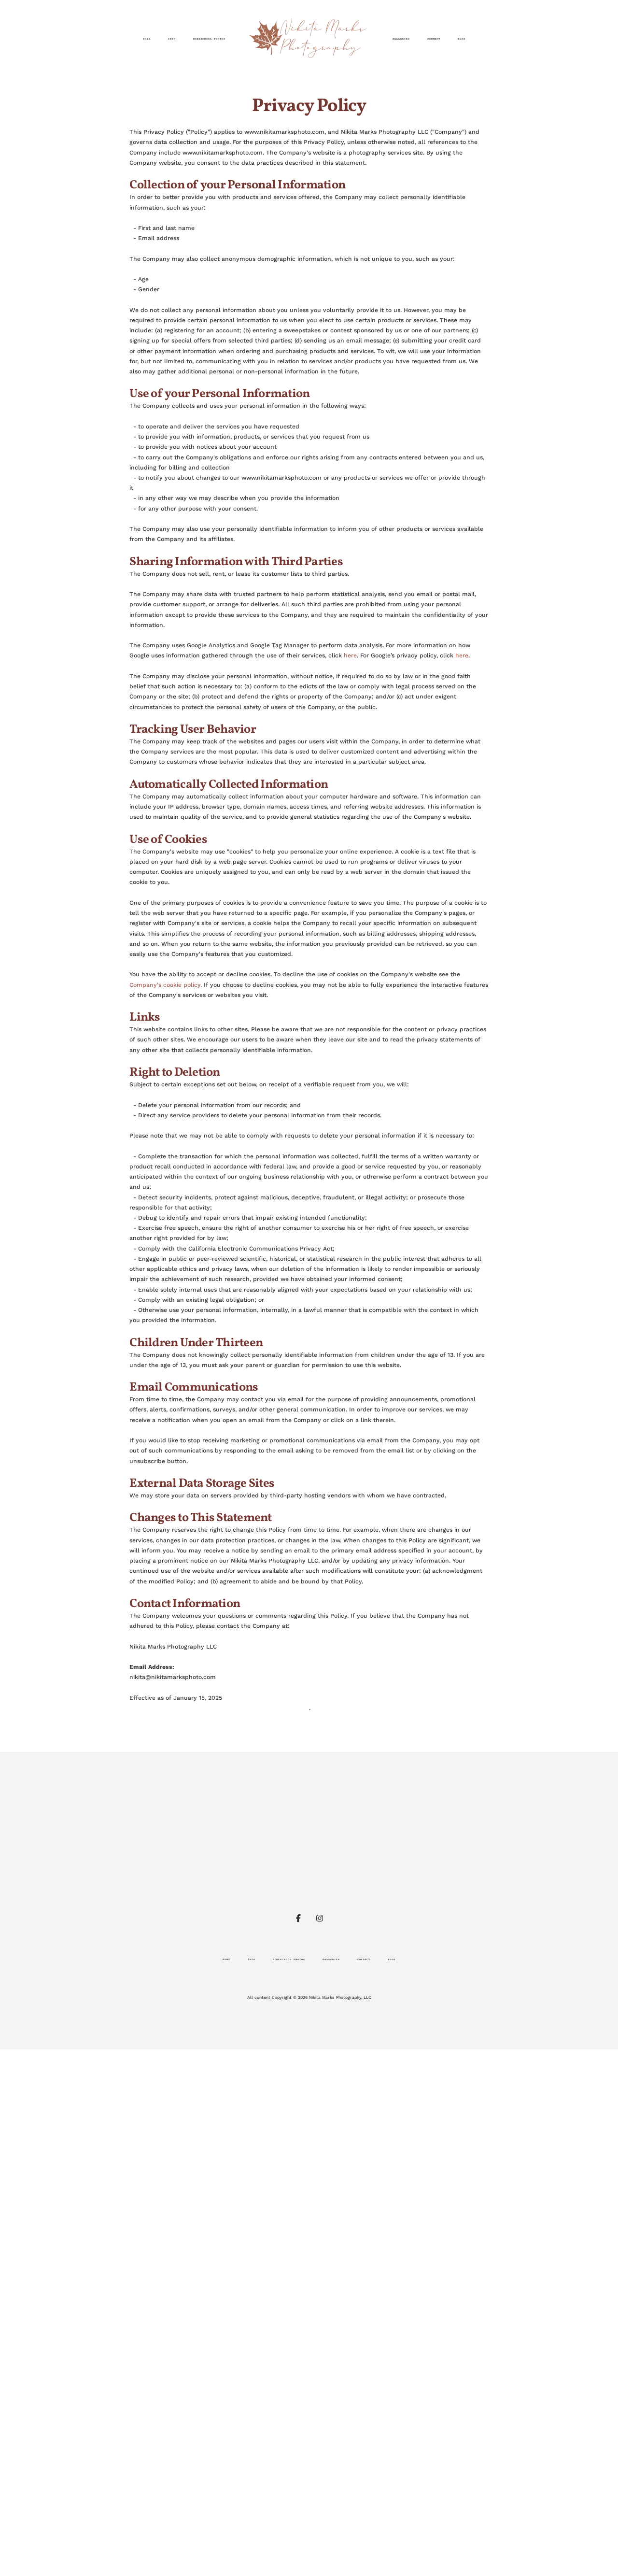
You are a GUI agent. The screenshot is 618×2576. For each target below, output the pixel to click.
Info (172, 39)
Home (147, 39)
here (350, 655)
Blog (462, 39)
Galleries (401, 39)
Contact (434, 39)
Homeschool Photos (209, 39)
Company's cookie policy (165, 985)
